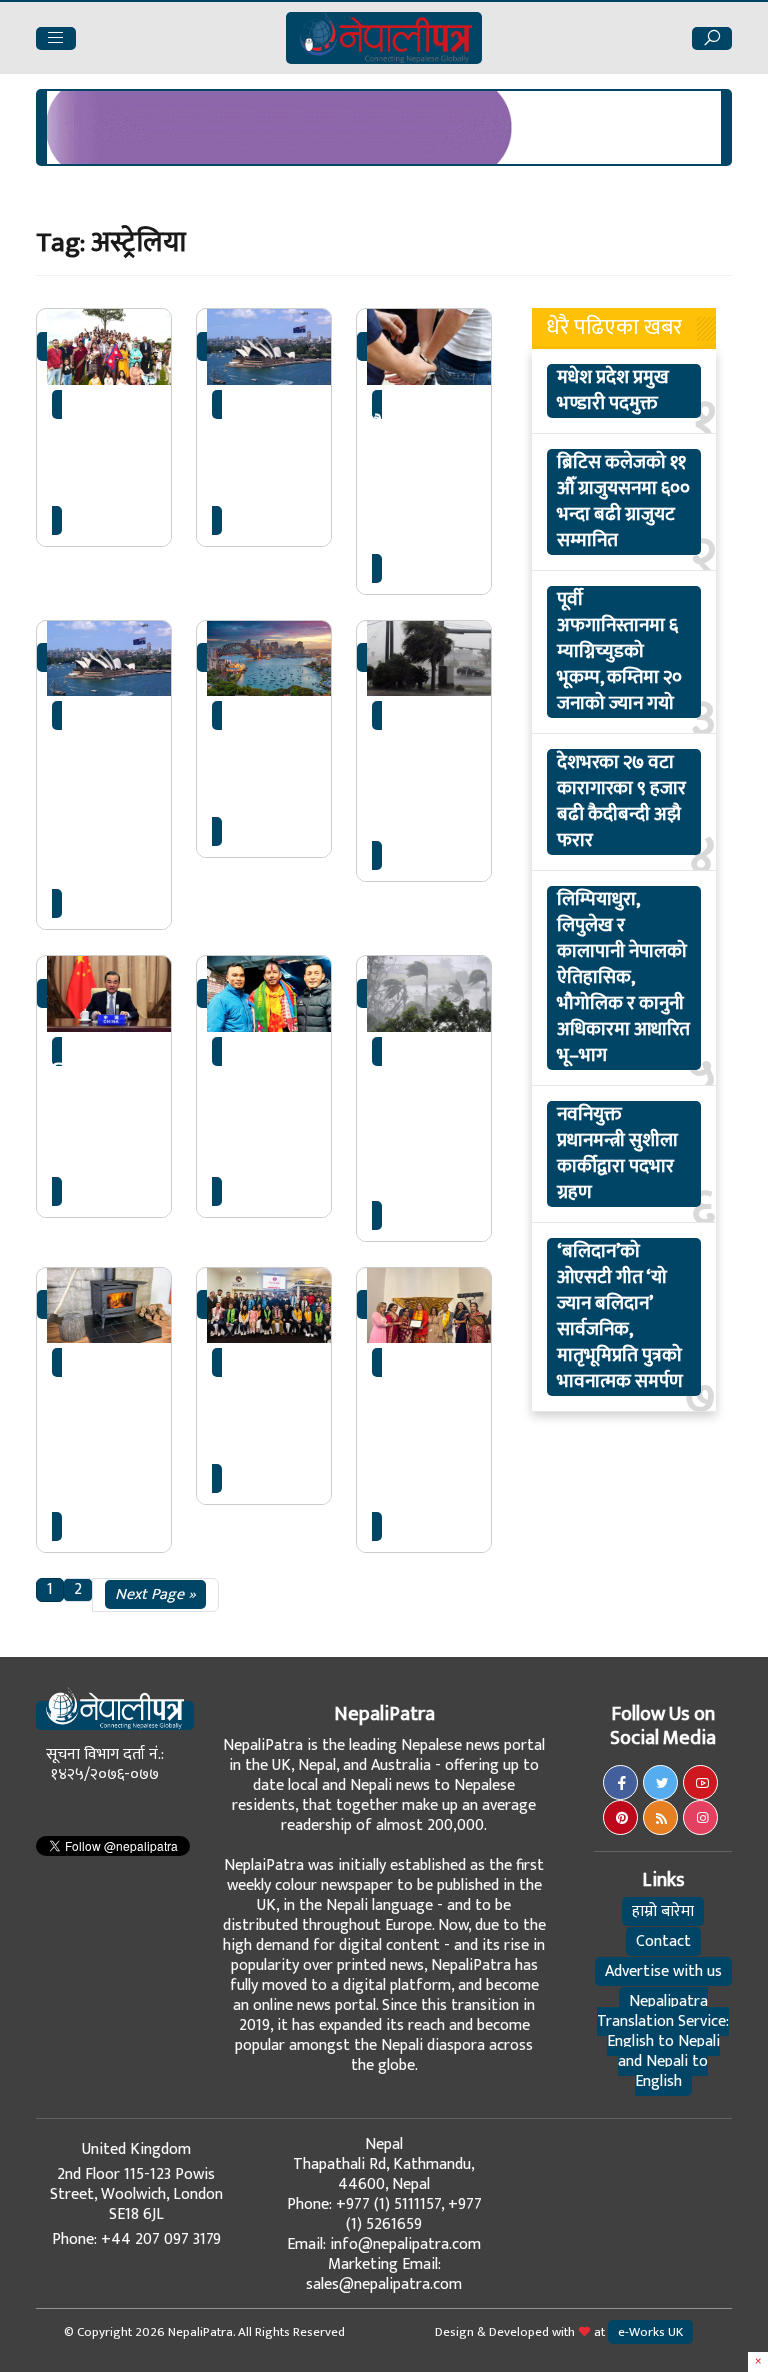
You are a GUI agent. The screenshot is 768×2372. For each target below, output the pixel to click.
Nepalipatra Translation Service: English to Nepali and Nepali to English (663, 2041)
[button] (56, 38)
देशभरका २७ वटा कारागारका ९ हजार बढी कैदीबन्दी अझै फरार (621, 802)
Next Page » (155, 1594)
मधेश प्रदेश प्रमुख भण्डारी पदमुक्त (613, 391)
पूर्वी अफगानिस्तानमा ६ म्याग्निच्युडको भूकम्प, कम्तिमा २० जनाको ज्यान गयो (619, 652)
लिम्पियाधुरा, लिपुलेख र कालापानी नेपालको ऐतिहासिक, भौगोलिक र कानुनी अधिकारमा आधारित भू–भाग (623, 978)
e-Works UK (650, 2332)
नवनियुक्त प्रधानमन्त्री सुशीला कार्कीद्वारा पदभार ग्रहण (617, 1154)
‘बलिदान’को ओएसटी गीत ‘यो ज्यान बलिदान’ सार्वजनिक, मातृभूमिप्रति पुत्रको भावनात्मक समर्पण (620, 1317)
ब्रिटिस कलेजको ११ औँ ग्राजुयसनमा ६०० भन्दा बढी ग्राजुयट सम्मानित (623, 502)
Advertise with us (663, 1971)
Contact (663, 1941)
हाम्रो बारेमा (663, 1911)
